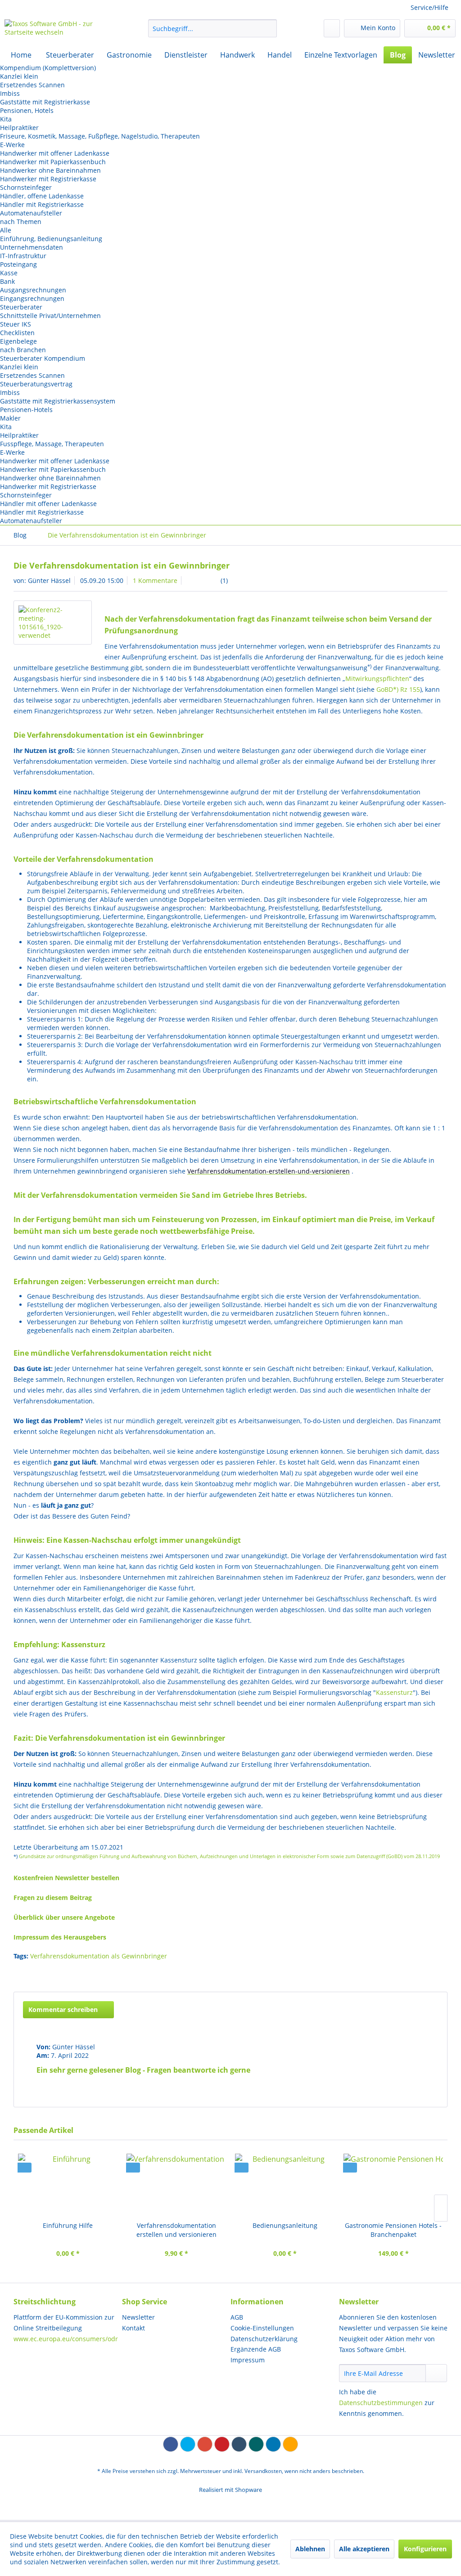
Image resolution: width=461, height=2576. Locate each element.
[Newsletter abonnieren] (436, 2373)
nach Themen (21, 222)
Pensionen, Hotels (27, 110)
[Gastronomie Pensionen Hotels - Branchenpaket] (393, 2185)
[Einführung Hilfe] (68, 2185)
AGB (237, 2317)
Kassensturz (394, 1692)
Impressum (248, 2360)
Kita (6, 119)
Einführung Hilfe (68, 2225)
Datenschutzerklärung (264, 2339)
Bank (7, 281)
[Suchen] (269, 28)
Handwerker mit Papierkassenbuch (53, 162)
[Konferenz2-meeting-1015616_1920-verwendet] (53, 623)
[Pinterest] (222, 2444)
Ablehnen (310, 2549)
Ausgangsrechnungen (33, 290)
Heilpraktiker (19, 128)
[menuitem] (213, 28)
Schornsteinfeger (26, 187)
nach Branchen (23, 350)
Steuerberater (21, 307)
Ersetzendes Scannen (32, 85)
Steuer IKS (16, 324)
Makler (10, 418)
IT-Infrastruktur (23, 256)
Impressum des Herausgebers (60, 1937)
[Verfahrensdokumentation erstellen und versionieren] (176, 2185)
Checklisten (17, 333)
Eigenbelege (18, 341)
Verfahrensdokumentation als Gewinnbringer (99, 1956)
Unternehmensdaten (32, 247)
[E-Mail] (290, 2444)
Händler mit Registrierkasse (42, 204)
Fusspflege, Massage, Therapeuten (52, 444)
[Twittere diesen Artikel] (424, 1973)
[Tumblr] (239, 2444)
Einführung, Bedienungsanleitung (51, 239)
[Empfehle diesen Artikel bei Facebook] (441, 1973)
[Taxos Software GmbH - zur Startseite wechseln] (59, 31)
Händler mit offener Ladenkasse (48, 504)
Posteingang (18, 264)
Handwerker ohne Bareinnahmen (50, 170)
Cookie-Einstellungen (262, 2328)
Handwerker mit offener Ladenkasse (55, 153)
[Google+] (205, 2444)
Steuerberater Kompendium (43, 358)
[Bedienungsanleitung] (285, 2185)
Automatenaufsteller (31, 213)
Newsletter (138, 2317)
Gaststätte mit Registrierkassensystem (58, 401)
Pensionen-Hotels (26, 410)
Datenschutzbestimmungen (381, 2403)
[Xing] (256, 2444)
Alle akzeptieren (364, 2549)
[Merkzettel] (332, 28)
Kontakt (133, 2328)
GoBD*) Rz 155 (398, 689)
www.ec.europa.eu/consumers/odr (66, 2339)
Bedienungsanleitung (285, 2225)
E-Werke (12, 145)
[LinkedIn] (273, 2444)
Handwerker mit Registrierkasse (48, 179)
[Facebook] (171, 2444)
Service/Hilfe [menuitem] (429, 7)
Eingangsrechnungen (32, 298)
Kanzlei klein (19, 76)
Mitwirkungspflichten (377, 679)
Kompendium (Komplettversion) (48, 68)
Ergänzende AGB (256, 2349)
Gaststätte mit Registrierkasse (45, 102)
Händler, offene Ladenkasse (42, 196)
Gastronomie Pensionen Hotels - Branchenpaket (393, 2230)
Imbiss (10, 93)
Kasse (9, 273)
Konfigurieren (425, 2549)
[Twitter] (188, 2444)
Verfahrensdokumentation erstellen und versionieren (176, 2230)
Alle (6, 230)
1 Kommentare (155, 580)
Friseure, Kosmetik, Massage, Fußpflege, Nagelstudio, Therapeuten (100, 136)
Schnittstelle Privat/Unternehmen (50, 316)
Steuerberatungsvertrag (36, 384)
